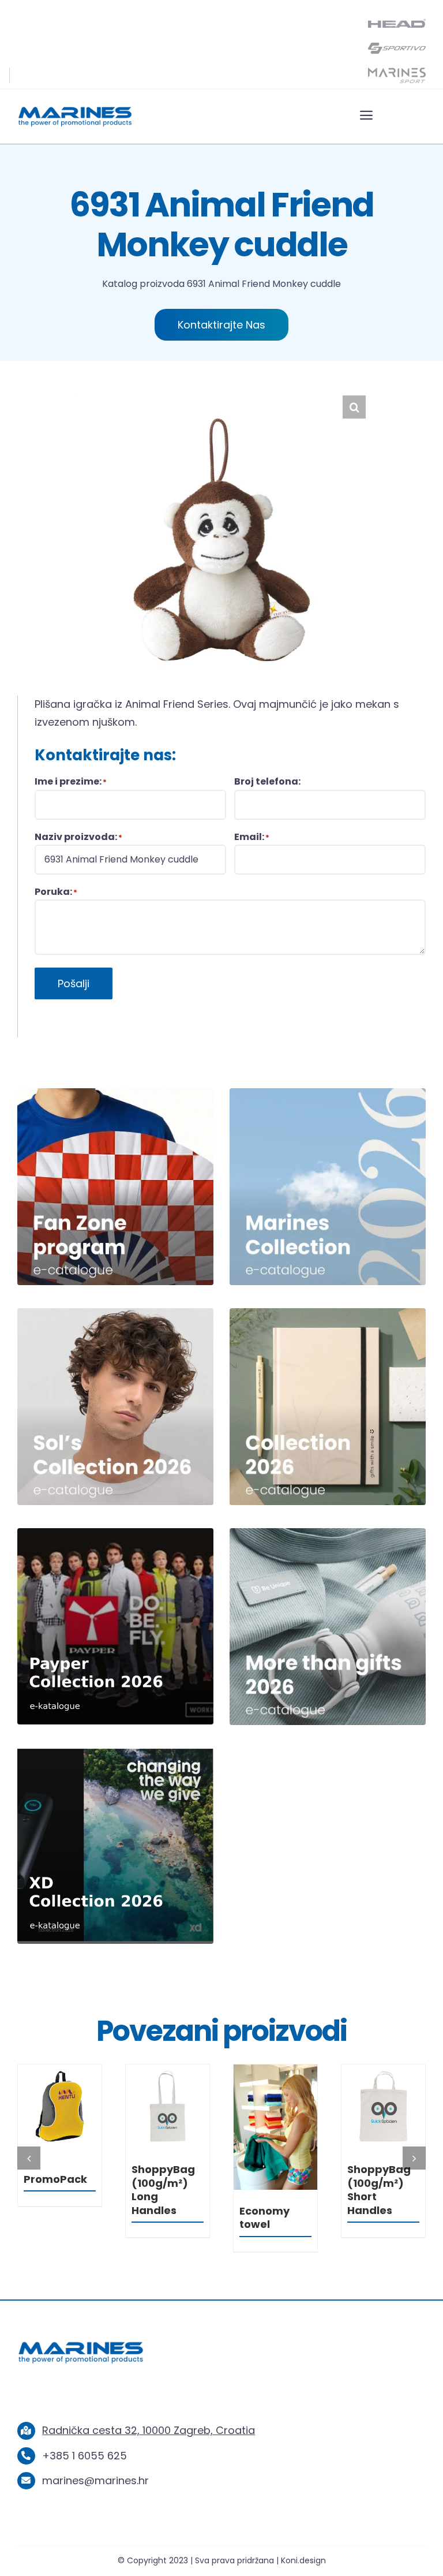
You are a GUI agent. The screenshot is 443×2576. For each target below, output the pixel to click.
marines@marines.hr (95, 2480)
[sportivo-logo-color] (397, 45)
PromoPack (163, 2179)
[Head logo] (397, 23)
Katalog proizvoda (143, 284)
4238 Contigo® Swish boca (55, 2183)
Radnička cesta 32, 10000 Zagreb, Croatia (149, 2430)
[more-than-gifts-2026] (328, 1533)
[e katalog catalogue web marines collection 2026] (328, 1093)
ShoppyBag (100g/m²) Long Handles (271, 2189)
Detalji (59, 2109)
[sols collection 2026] (115, 1313)
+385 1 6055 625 (85, 2456)
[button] (354, 407)
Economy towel (372, 2217)
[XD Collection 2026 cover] (115, 1752)
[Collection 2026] (328, 1313)
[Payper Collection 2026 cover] (115, 1533)
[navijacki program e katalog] (115, 1093)
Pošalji (74, 983)
